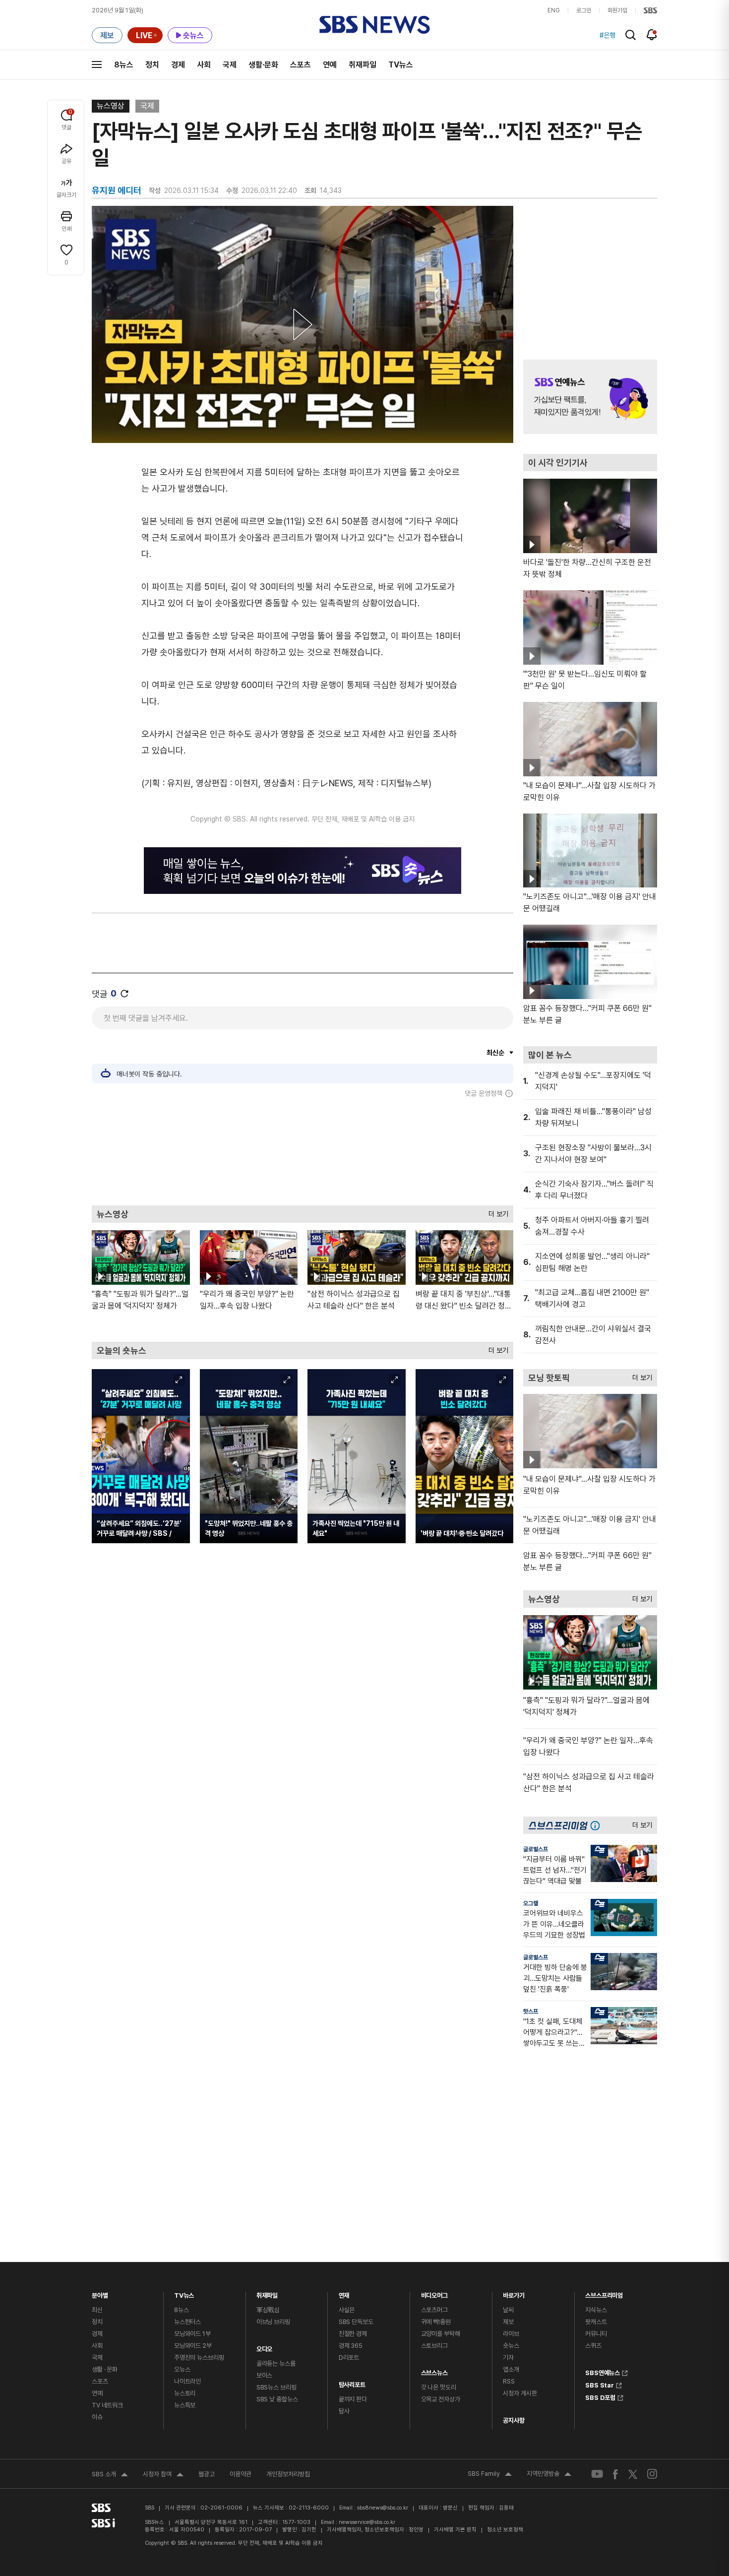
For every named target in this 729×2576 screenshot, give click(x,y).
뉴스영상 (111, 106)
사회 (204, 65)
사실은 (347, 2310)
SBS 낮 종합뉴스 (277, 2399)
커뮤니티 (596, 2334)
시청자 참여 (163, 2475)
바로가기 (514, 2293)
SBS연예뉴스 (603, 2372)
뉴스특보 (185, 2405)
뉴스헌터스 (187, 2322)
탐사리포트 (352, 2382)
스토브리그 (434, 2346)
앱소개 (511, 2369)
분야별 (100, 2293)
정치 (152, 65)
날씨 (508, 2310)
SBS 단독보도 (356, 2322)
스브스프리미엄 (604, 2293)
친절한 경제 (353, 2334)
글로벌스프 (536, 1849)
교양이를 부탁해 (441, 2334)
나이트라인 (187, 2381)
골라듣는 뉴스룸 (276, 2363)
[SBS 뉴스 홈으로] (375, 25)
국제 (230, 65)
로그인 (584, 10)
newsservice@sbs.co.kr (367, 2522)
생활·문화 (263, 65)
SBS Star (600, 2384)
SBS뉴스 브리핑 (276, 2387)
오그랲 (531, 1903)
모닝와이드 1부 (192, 2334)
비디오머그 (434, 2293)
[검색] (631, 35)
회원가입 (617, 10)
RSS (509, 2381)
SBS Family (490, 2475)
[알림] (652, 35)
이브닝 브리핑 (273, 2322)
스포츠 (301, 65)
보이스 (265, 2375)
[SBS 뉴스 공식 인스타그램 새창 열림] (652, 2474)
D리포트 (349, 2357)
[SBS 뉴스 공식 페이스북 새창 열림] (616, 2474)
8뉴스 (124, 65)
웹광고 (207, 2474)
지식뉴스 (596, 2310)
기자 (508, 2357)
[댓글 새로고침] (124, 994)
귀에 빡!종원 (436, 2322)
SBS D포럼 (600, 2396)
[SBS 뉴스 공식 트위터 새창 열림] (633, 2474)
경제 (178, 65)
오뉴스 (182, 2369)
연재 (344, 2293)
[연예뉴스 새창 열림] (590, 397)
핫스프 (531, 2011)
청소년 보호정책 (505, 2530)
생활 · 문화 (105, 2369)
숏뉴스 (511, 2346)
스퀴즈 (593, 2346)
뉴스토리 (185, 2393)
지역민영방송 (549, 2475)
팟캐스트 (596, 2322)
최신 (97, 2310)
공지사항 (514, 2420)
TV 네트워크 (107, 2405)
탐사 (344, 2411)
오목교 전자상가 (441, 2399)
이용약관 (241, 2474)
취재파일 (363, 65)
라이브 (511, 2334)
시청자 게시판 (520, 2393)
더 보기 (496, 1212)
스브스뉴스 (434, 2370)
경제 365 (351, 2346)
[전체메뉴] (97, 64)
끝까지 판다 (353, 2399)
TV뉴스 (401, 65)
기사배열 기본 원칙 (455, 2530)
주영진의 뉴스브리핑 (199, 2357)
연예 (330, 65)
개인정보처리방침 (288, 2474)
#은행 (607, 35)
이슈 (97, 2417)
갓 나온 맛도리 (439, 2387)
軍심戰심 (268, 2310)
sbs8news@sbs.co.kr (383, 2508)
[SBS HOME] (650, 10)
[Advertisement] (303, 1151)
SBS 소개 (110, 2475)
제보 (508, 2322)
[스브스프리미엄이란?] (598, 1825)
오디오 (265, 2347)
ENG (554, 10)
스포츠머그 (434, 2310)
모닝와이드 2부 (193, 2346)
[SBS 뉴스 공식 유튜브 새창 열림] (597, 2474)
